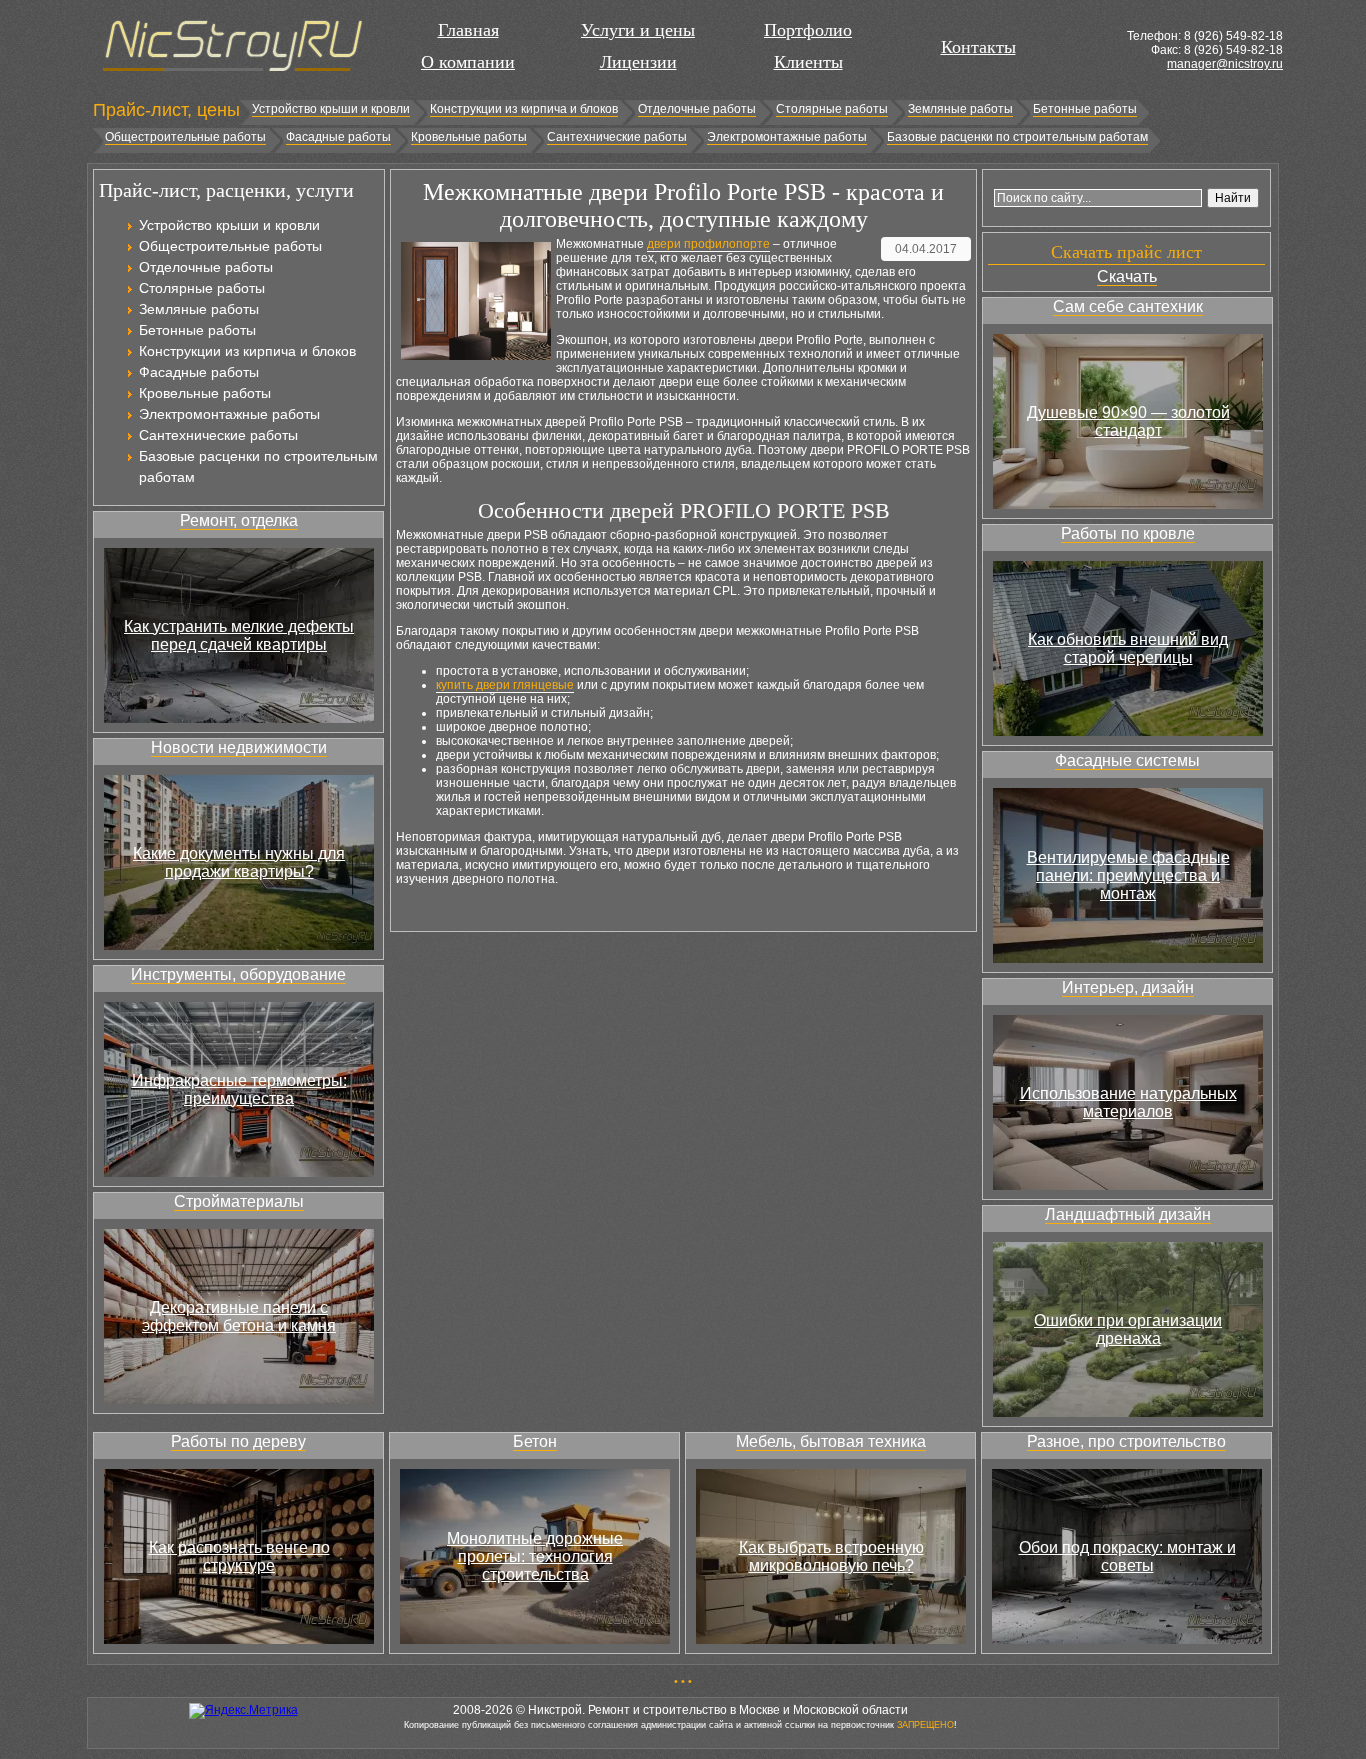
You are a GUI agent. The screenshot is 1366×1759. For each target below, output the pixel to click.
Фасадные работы (338, 137)
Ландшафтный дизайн (1128, 1214)
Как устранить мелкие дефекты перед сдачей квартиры (239, 635)
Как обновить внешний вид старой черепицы (1128, 648)
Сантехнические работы (617, 137)
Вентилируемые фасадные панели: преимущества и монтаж (1128, 875)
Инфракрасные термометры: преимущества (239, 1089)
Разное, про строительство (1126, 1441)
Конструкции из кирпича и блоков (524, 109)
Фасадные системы (1127, 760)
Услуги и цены (638, 30)
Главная (468, 30)
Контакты (978, 47)
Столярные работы (832, 109)
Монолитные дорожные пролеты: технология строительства (535, 1556)
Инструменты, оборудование (238, 974)
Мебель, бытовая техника (831, 1441)
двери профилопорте (708, 244)
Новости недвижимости (239, 747)
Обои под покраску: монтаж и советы (1127, 1556)
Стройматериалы (239, 1201)
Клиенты (808, 62)
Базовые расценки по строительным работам (1017, 137)
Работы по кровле (1128, 533)
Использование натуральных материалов (1128, 1102)
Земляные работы (960, 109)
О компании (468, 62)
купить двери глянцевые (505, 685)
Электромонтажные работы (787, 137)
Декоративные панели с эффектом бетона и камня (239, 1316)
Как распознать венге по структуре (239, 1556)
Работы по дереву (238, 1441)
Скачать (1127, 276)
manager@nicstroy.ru (1225, 64)
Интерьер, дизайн (1128, 987)
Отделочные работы (697, 109)
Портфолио (808, 30)
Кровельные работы (469, 137)
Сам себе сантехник (1128, 306)
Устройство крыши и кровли (331, 109)
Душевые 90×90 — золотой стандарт (1128, 421)
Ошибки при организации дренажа (1128, 1329)
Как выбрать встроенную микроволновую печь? (831, 1556)
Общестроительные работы (185, 137)
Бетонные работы (1085, 109)
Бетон (535, 1441)
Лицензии (638, 62)
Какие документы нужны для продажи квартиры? (239, 862)
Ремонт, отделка (239, 520)
